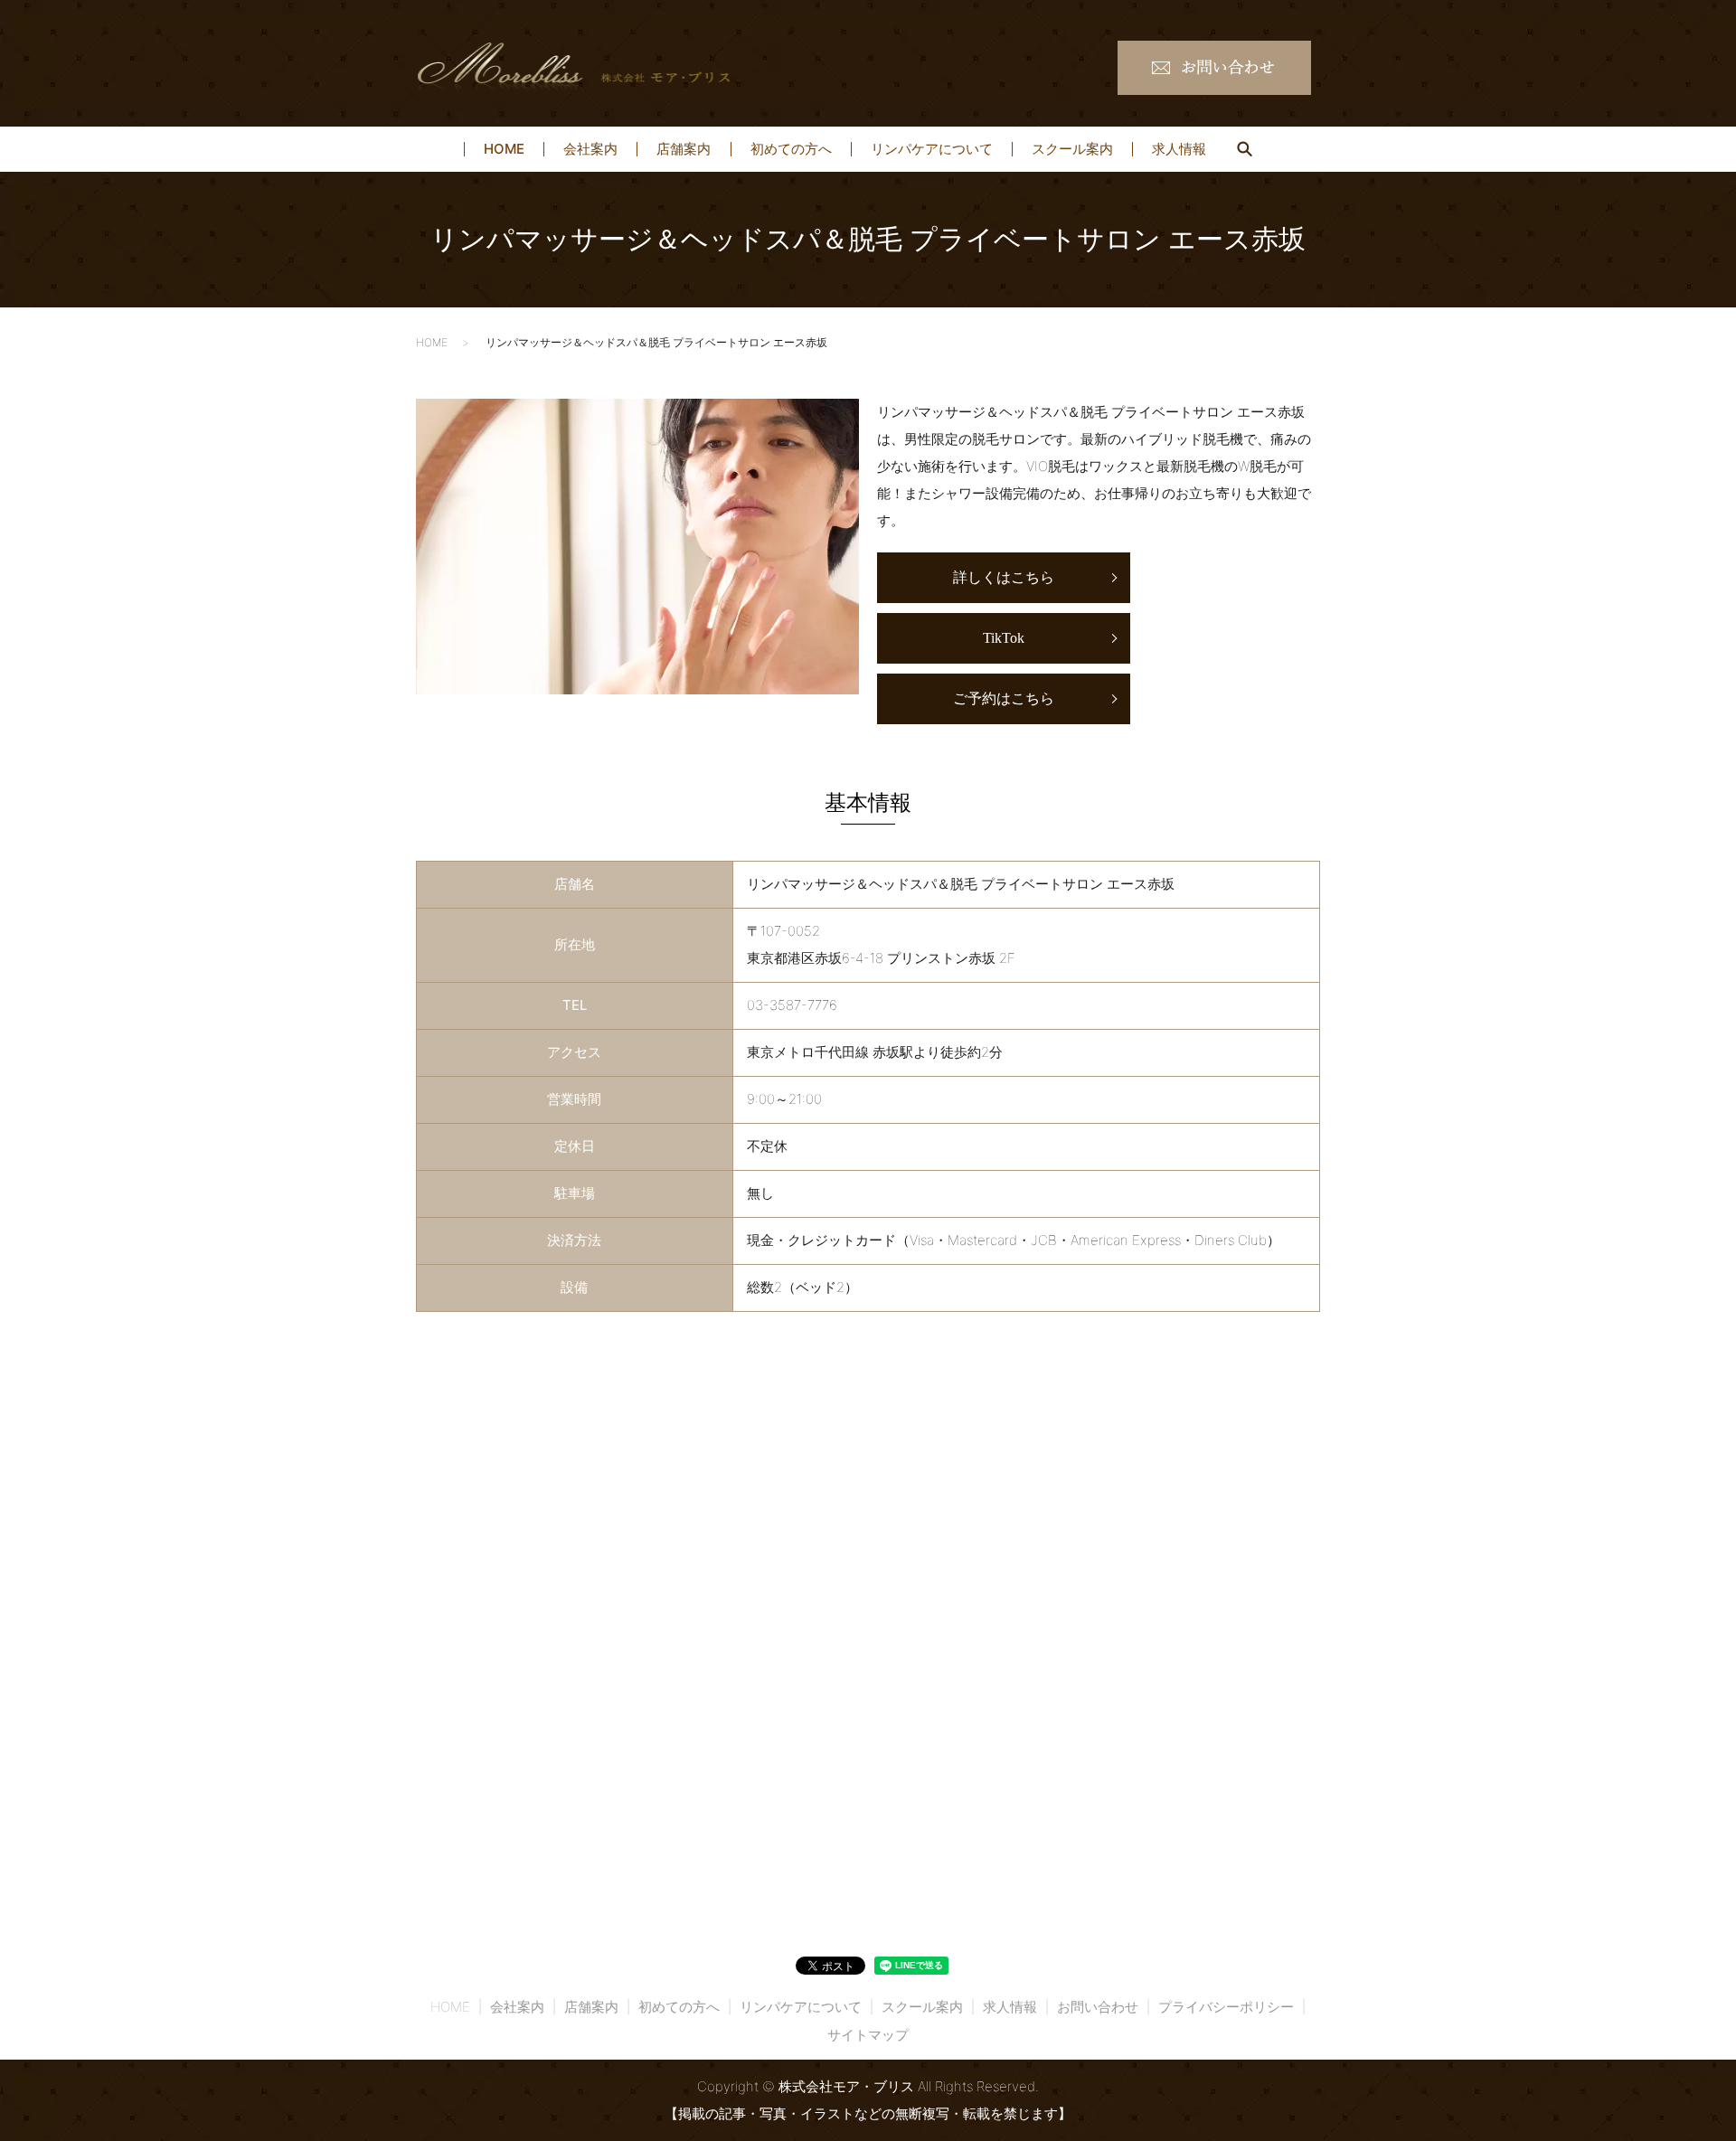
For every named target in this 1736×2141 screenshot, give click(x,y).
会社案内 (590, 150)
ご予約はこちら (1004, 698)
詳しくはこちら (1004, 577)
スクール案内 (1072, 150)
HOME (504, 150)
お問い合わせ (1098, 2007)
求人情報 (1179, 150)
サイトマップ (868, 2035)
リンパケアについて (932, 150)
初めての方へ (791, 150)
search (1244, 149)
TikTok (1004, 638)
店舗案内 (684, 150)
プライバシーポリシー (1226, 2007)
